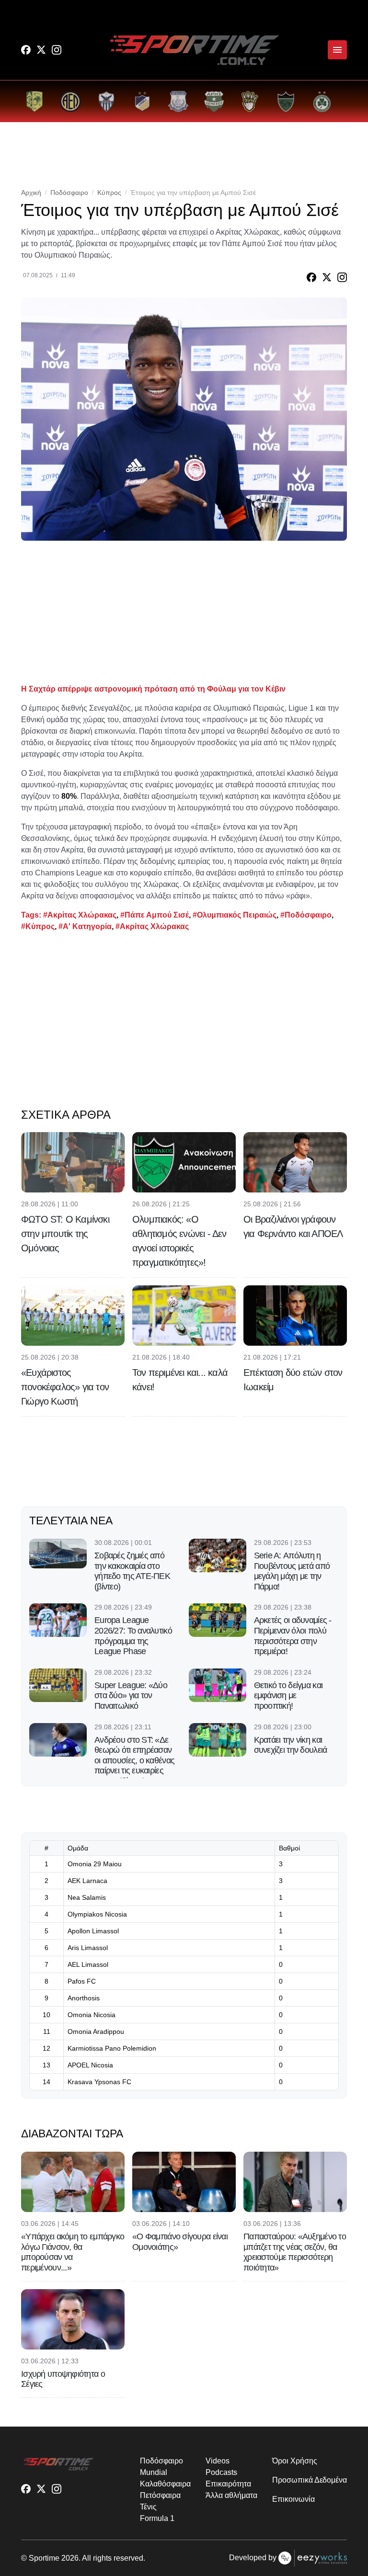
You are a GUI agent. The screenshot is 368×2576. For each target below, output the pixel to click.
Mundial (153, 2472)
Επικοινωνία (293, 2499)
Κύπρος (109, 193)
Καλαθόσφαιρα (165, 2484)
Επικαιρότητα (228, 2484)
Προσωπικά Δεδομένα (310, 2480)
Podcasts (221, 2472)
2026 (70, 2558)
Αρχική (31, 193)
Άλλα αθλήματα (231, 2495)
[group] (34, 101)
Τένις (148, 2507)
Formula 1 (157, 2518)
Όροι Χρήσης (294, 2461)
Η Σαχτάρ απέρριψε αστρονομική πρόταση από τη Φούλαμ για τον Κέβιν (153, 689)
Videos (218, 2461)
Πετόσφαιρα (160, 2495)
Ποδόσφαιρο (69, 193)
